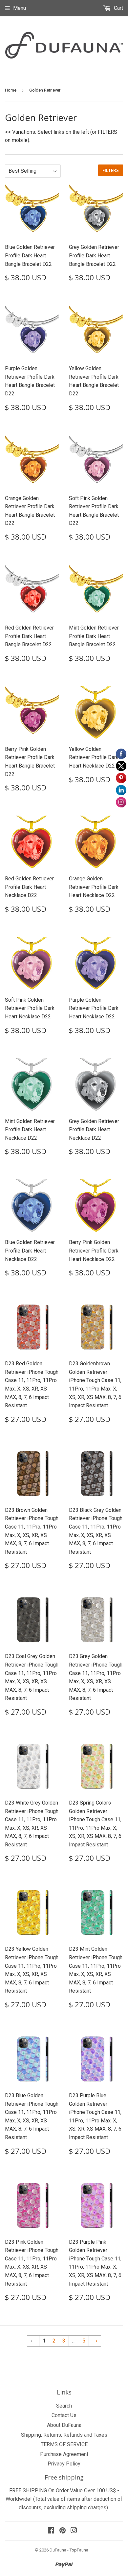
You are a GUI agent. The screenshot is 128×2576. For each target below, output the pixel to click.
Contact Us (64, 2415)
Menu (20, 8)
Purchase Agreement (64, 2454)
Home (11, 90)
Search (64, 2406)
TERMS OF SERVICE (64, 2444)
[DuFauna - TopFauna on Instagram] (74, 2531)
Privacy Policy (64, 2464)
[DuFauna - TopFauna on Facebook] (51, 2531)
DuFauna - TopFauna (69, 2550)
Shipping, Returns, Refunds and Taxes (64, 2435)
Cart (118, 8)
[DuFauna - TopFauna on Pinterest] (63, 2531)
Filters (111, 170)
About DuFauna (64, 2425)
